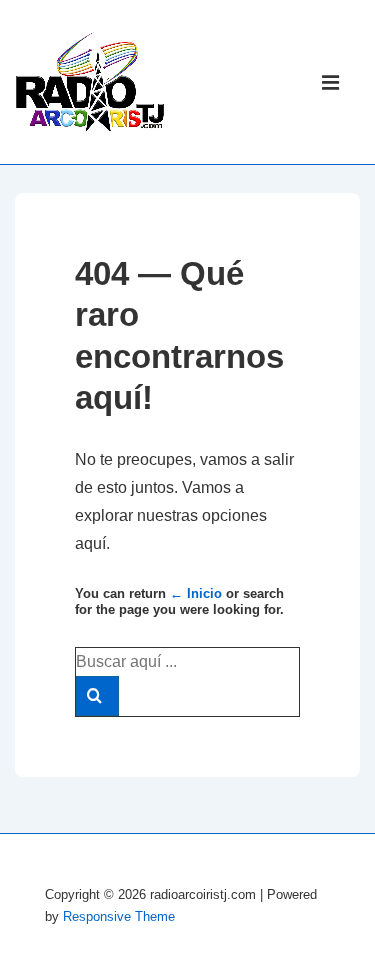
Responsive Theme (119, 916)
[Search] (97, 696)
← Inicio (196, 593)
